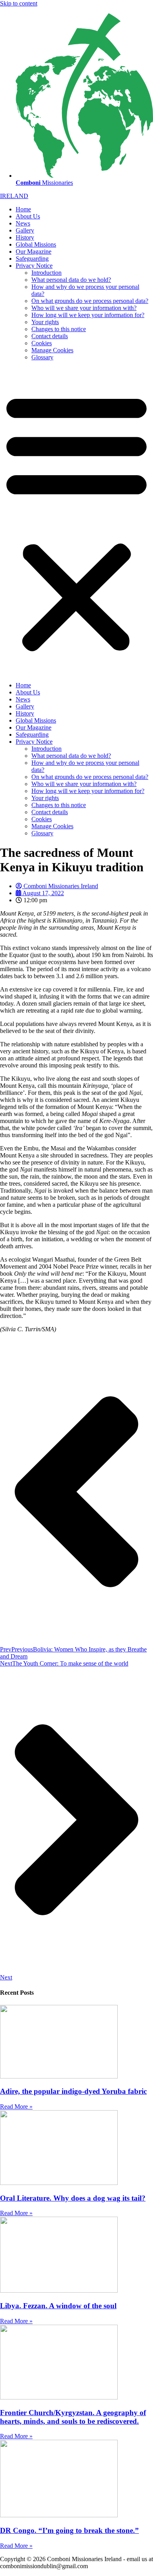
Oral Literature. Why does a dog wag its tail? (73, 2198)
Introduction (46, 273)
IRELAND (14, 196)
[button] (76, 521)
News (23, 223)
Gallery (25, 230)
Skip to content (19, 3)
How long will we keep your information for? (88, 315)
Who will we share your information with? (84, 308)
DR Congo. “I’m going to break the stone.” (69, 2530)
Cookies (42, 343)
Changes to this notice (59, 329)
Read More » (16, 2106)
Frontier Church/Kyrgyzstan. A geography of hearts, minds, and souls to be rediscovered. (73, 2417)
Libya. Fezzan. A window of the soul (58, 2306)
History (25, 237)
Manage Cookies (52, 350)
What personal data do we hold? (71, 280)
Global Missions (36, 244)
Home (23, 209)
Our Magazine (34, 251)
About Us (28, 216)
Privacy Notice (34, 266)
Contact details (50, 336)
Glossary (42, 357)
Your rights (45, 322)
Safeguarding (32, 259)
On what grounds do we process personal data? (90, 301)
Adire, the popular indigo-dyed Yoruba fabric (73, 2091)
